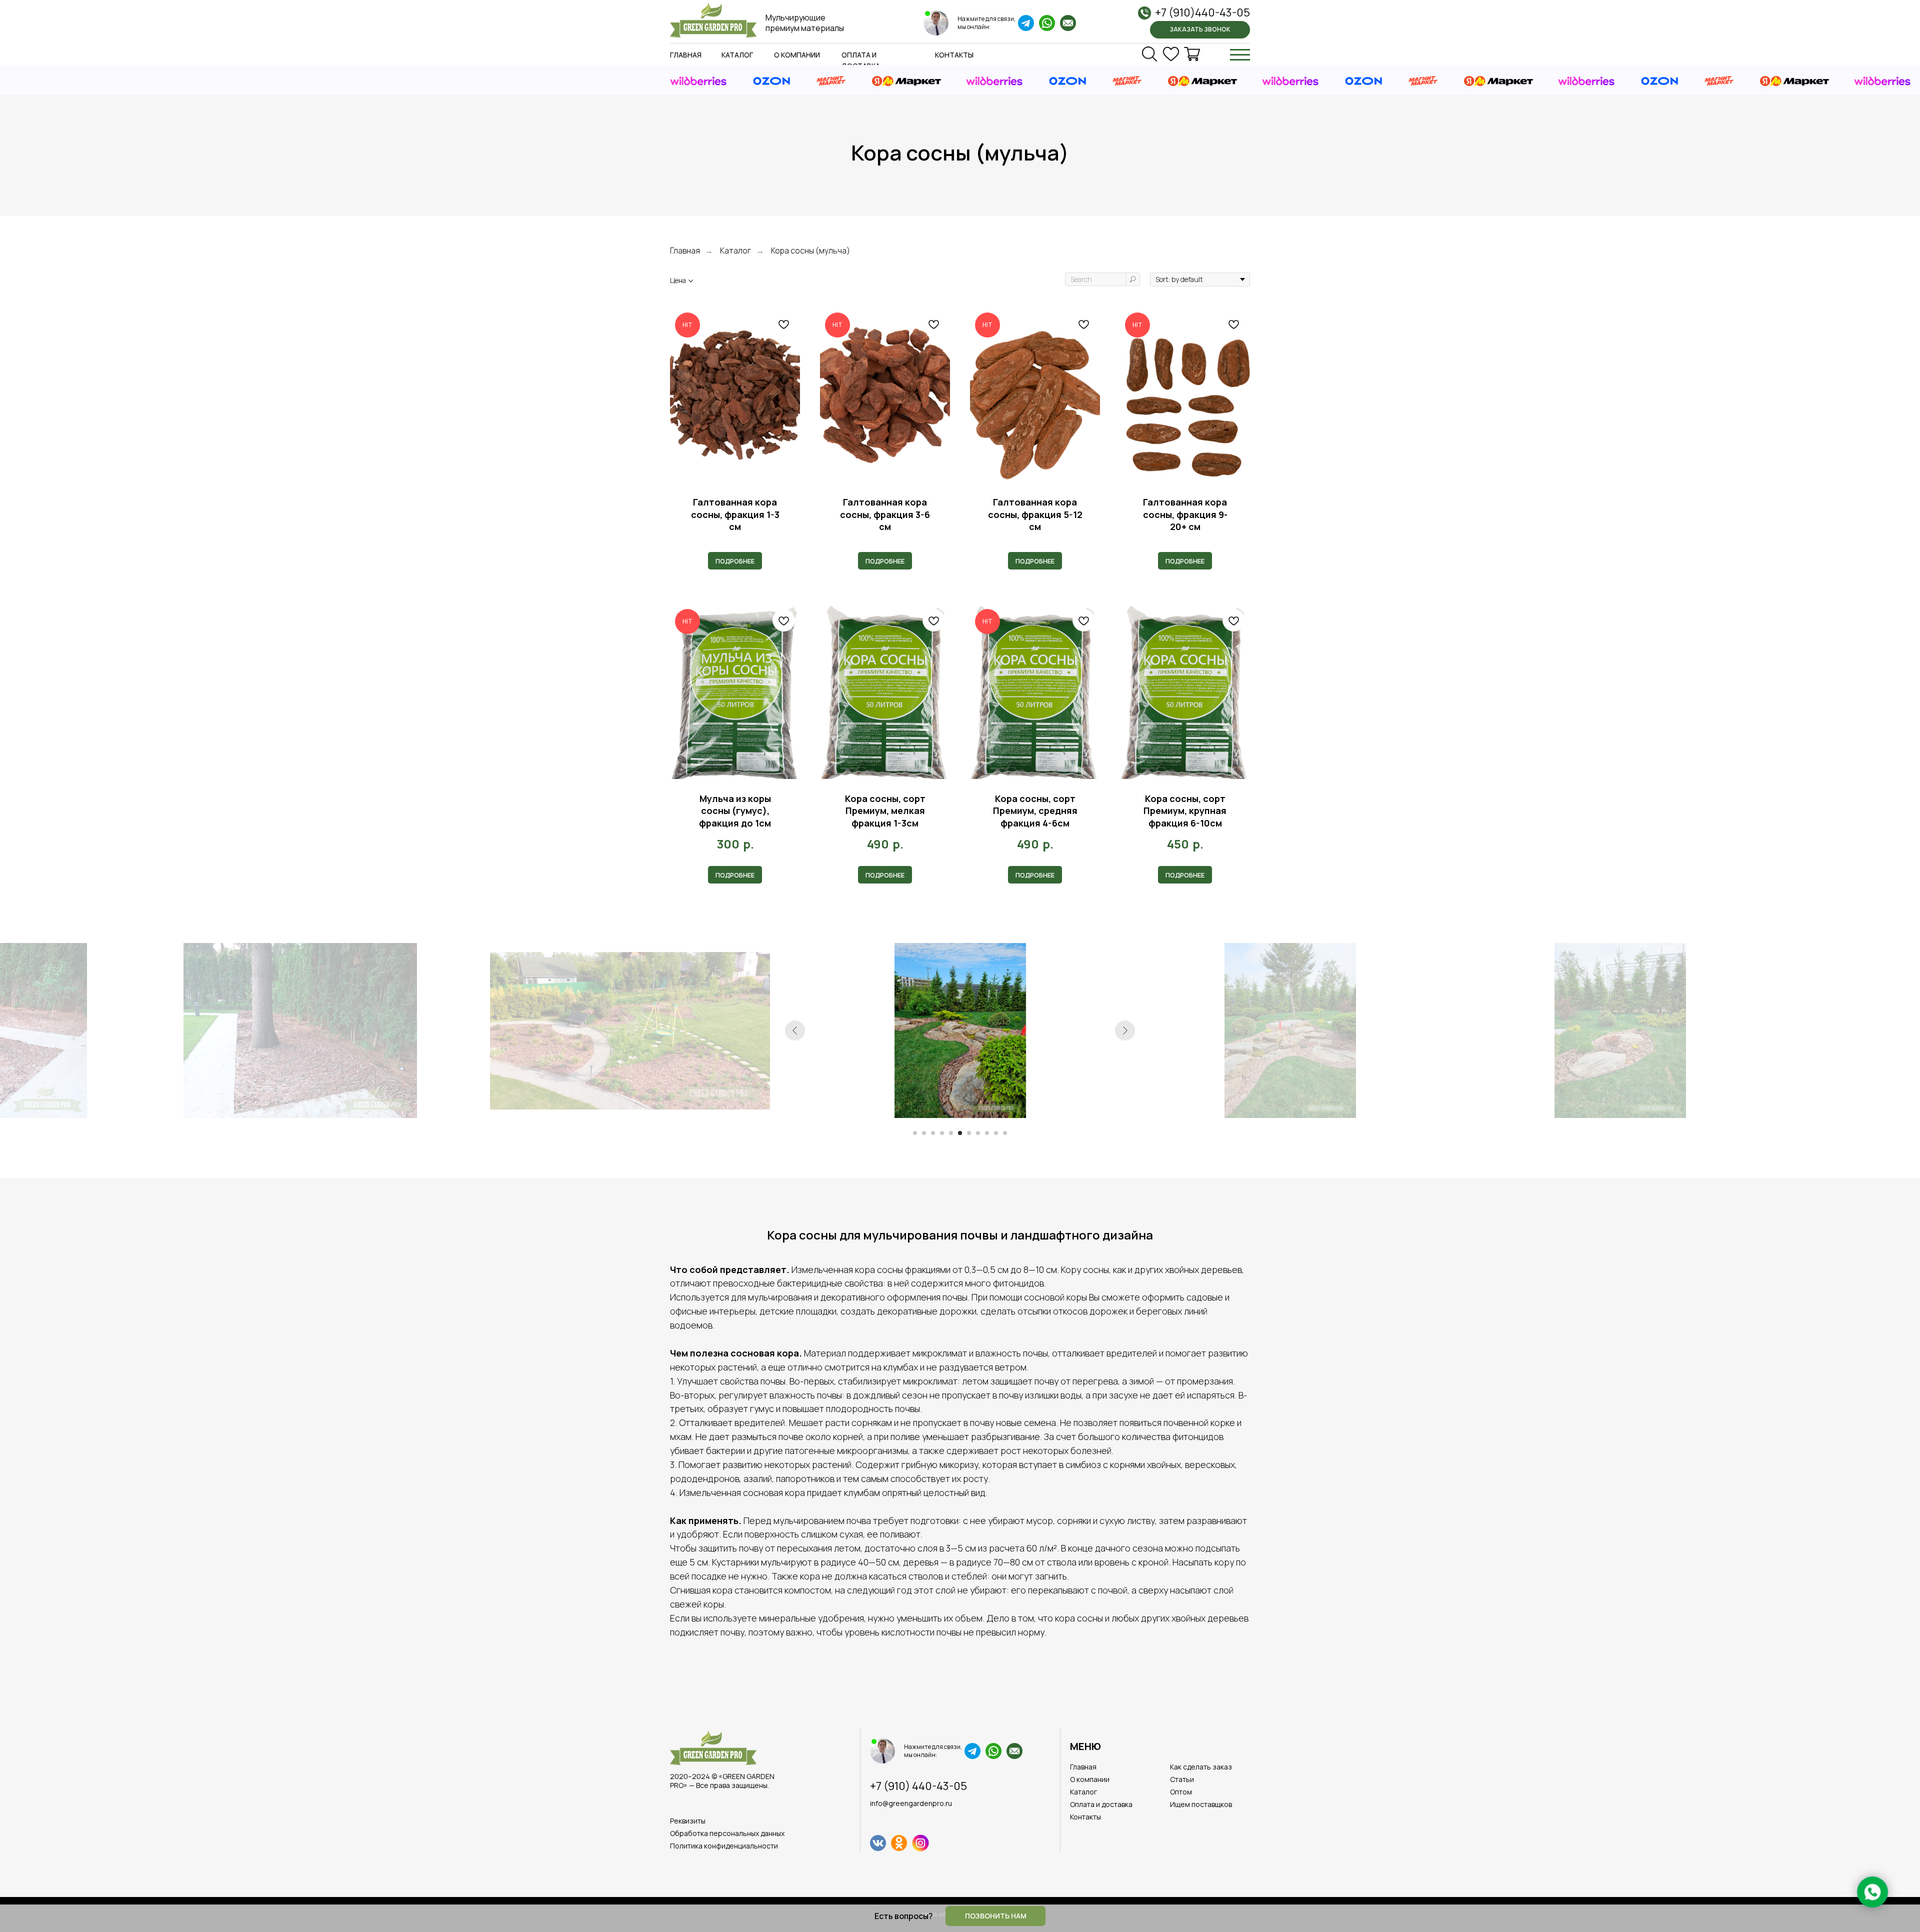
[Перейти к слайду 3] (933, 1133)
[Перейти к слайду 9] (987, 1133)
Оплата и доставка (1101, 1804)
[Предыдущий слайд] (795, 1030)
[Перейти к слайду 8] (978, 1133)
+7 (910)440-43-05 (1202, 12)
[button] (1200, 30)
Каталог (737, 55)
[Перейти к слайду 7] (969, 1133)
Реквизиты (688, 1821)
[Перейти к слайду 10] (996, 1133)
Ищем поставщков (1201, 1804)
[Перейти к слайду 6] (960, 1133)
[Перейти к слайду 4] (942, 1133)
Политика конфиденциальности (724, 1846)
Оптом (1181, 1792)
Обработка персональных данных (727, 1833)
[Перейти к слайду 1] (915, 1133)
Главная (686, 55)
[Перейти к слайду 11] (1005, 1133)
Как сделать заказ (1201, 1767)
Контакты (954, 55)
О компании (797, 55)
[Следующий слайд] (1125, 1030)
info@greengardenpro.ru (911, 1803)
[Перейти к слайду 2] (924, 1133)
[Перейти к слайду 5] (951, 1133)
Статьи (1182, 1779)
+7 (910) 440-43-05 (918, 1786)
